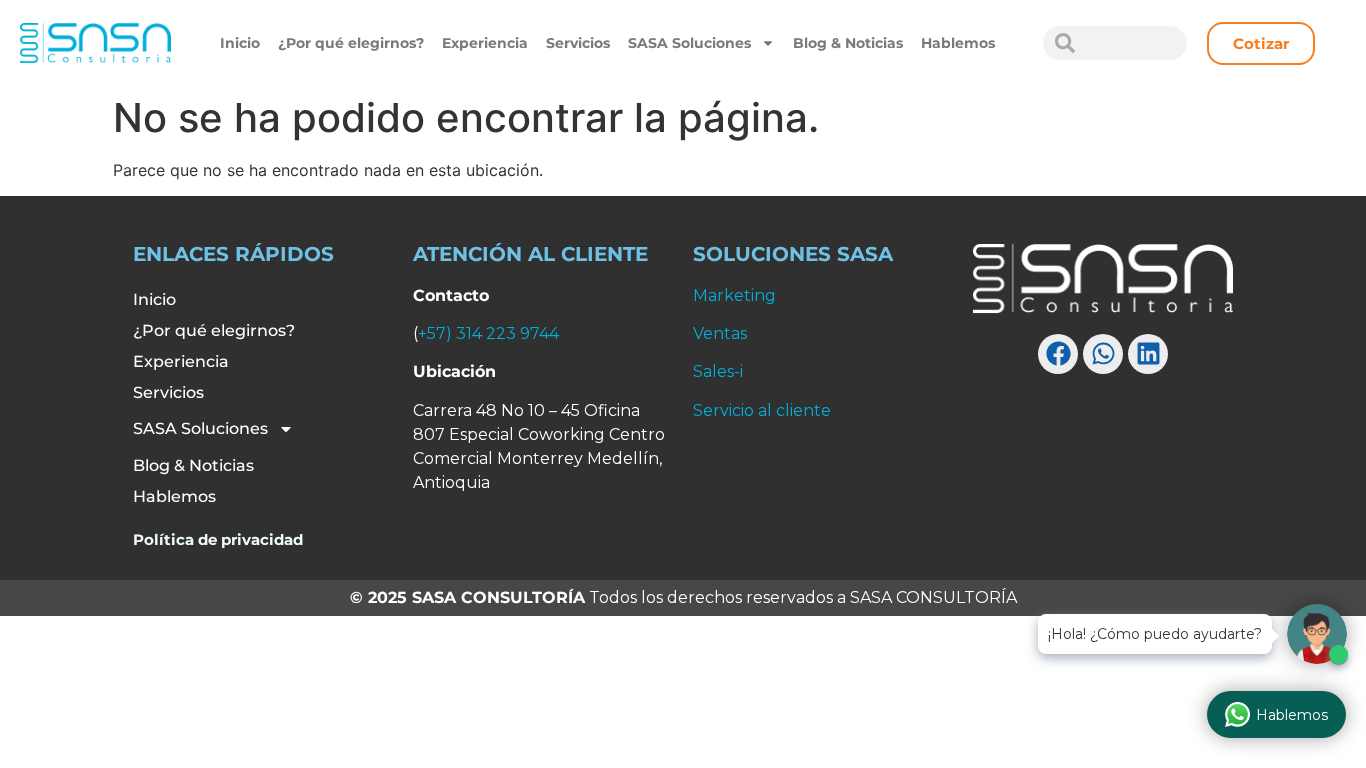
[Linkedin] (1148, 354)
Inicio (240, 43)
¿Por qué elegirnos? (351, 43)
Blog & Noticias (848, 43)
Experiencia (485, 43)
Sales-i (718, 371)
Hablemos (958, 43)
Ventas (720, 333)
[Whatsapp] (1103, 354)
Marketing (734, 295)
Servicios (578, 43)
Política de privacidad (218, 539)
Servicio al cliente (762, 410)
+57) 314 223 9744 (488, 333)
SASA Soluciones (689, 43)
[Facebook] (1058, 354)
